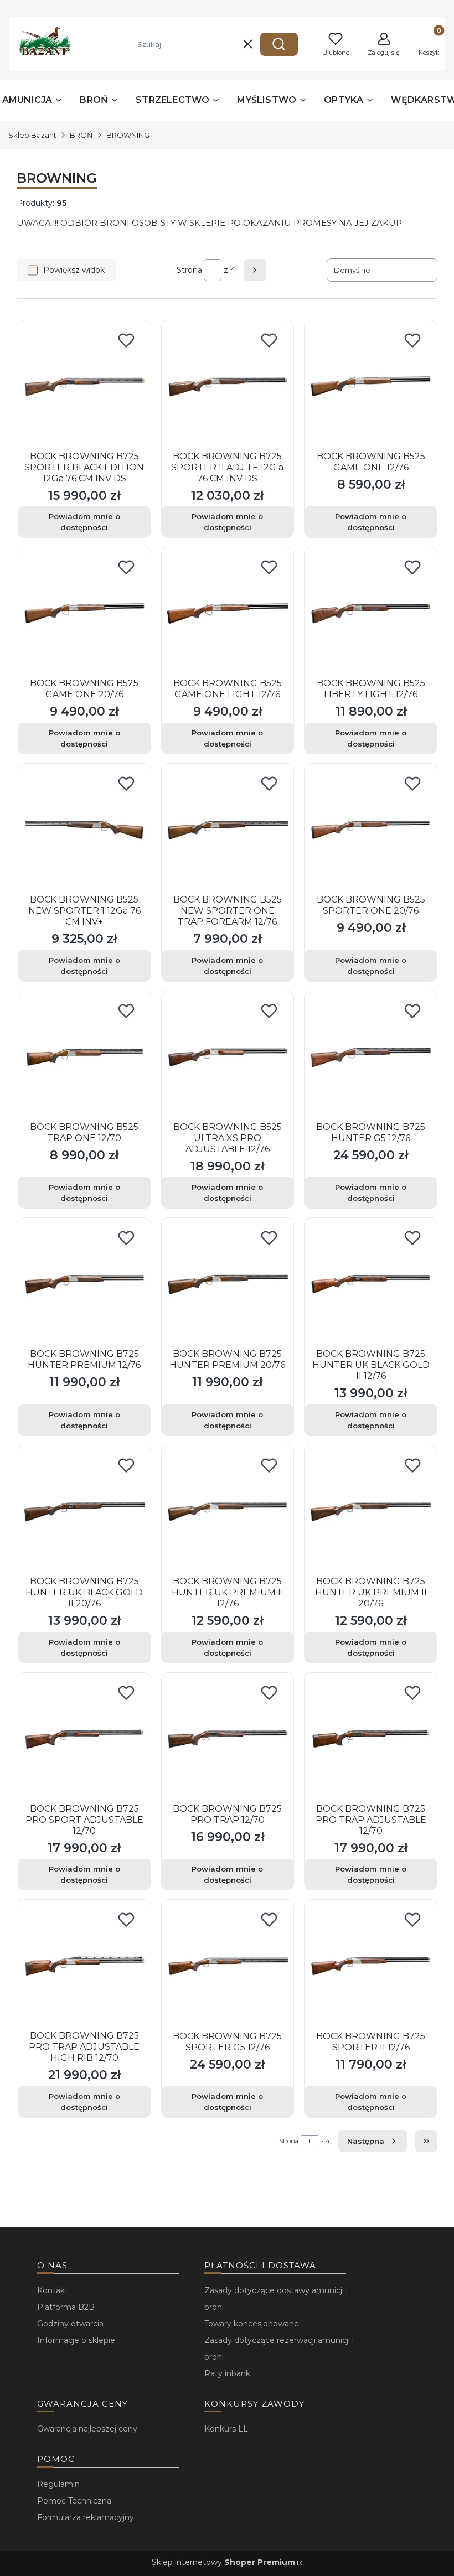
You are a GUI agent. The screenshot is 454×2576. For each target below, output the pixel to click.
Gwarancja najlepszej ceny (87, 2429)
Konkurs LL (226, 2429)
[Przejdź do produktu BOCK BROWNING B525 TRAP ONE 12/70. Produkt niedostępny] (84, 1057)
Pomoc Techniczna (74, 2501)
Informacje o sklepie (76, 2340)
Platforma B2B (66, 2307)
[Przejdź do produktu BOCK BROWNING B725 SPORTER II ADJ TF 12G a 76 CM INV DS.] (228, 387)
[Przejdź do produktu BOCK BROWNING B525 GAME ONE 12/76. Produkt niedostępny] (371, 387)
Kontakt (53, 2290)
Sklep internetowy (223, 2562)
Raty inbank (227, 2373)
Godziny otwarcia (70, 2324)
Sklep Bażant (32, 135)
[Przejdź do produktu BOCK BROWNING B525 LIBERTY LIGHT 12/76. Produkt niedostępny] (371, 613)
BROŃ (81, 135)
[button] (279, 44)
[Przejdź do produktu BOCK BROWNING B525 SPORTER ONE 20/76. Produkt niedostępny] (371, 830)
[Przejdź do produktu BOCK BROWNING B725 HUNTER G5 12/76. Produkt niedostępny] (371, 1057)
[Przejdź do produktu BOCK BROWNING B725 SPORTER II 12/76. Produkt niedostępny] (371, 1966)
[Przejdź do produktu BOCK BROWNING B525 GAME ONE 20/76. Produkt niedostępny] (84, 613)
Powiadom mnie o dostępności (84, 522)
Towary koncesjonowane (252, 2324)
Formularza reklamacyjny (86, 2517)
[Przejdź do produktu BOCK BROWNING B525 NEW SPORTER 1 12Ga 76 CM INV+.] (84, 830)
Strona (189, 270)
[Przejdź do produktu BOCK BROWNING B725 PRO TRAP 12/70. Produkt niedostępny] (228, 1739)
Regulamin (58, 2484)
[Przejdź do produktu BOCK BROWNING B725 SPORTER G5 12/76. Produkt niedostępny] (228, 1966)
